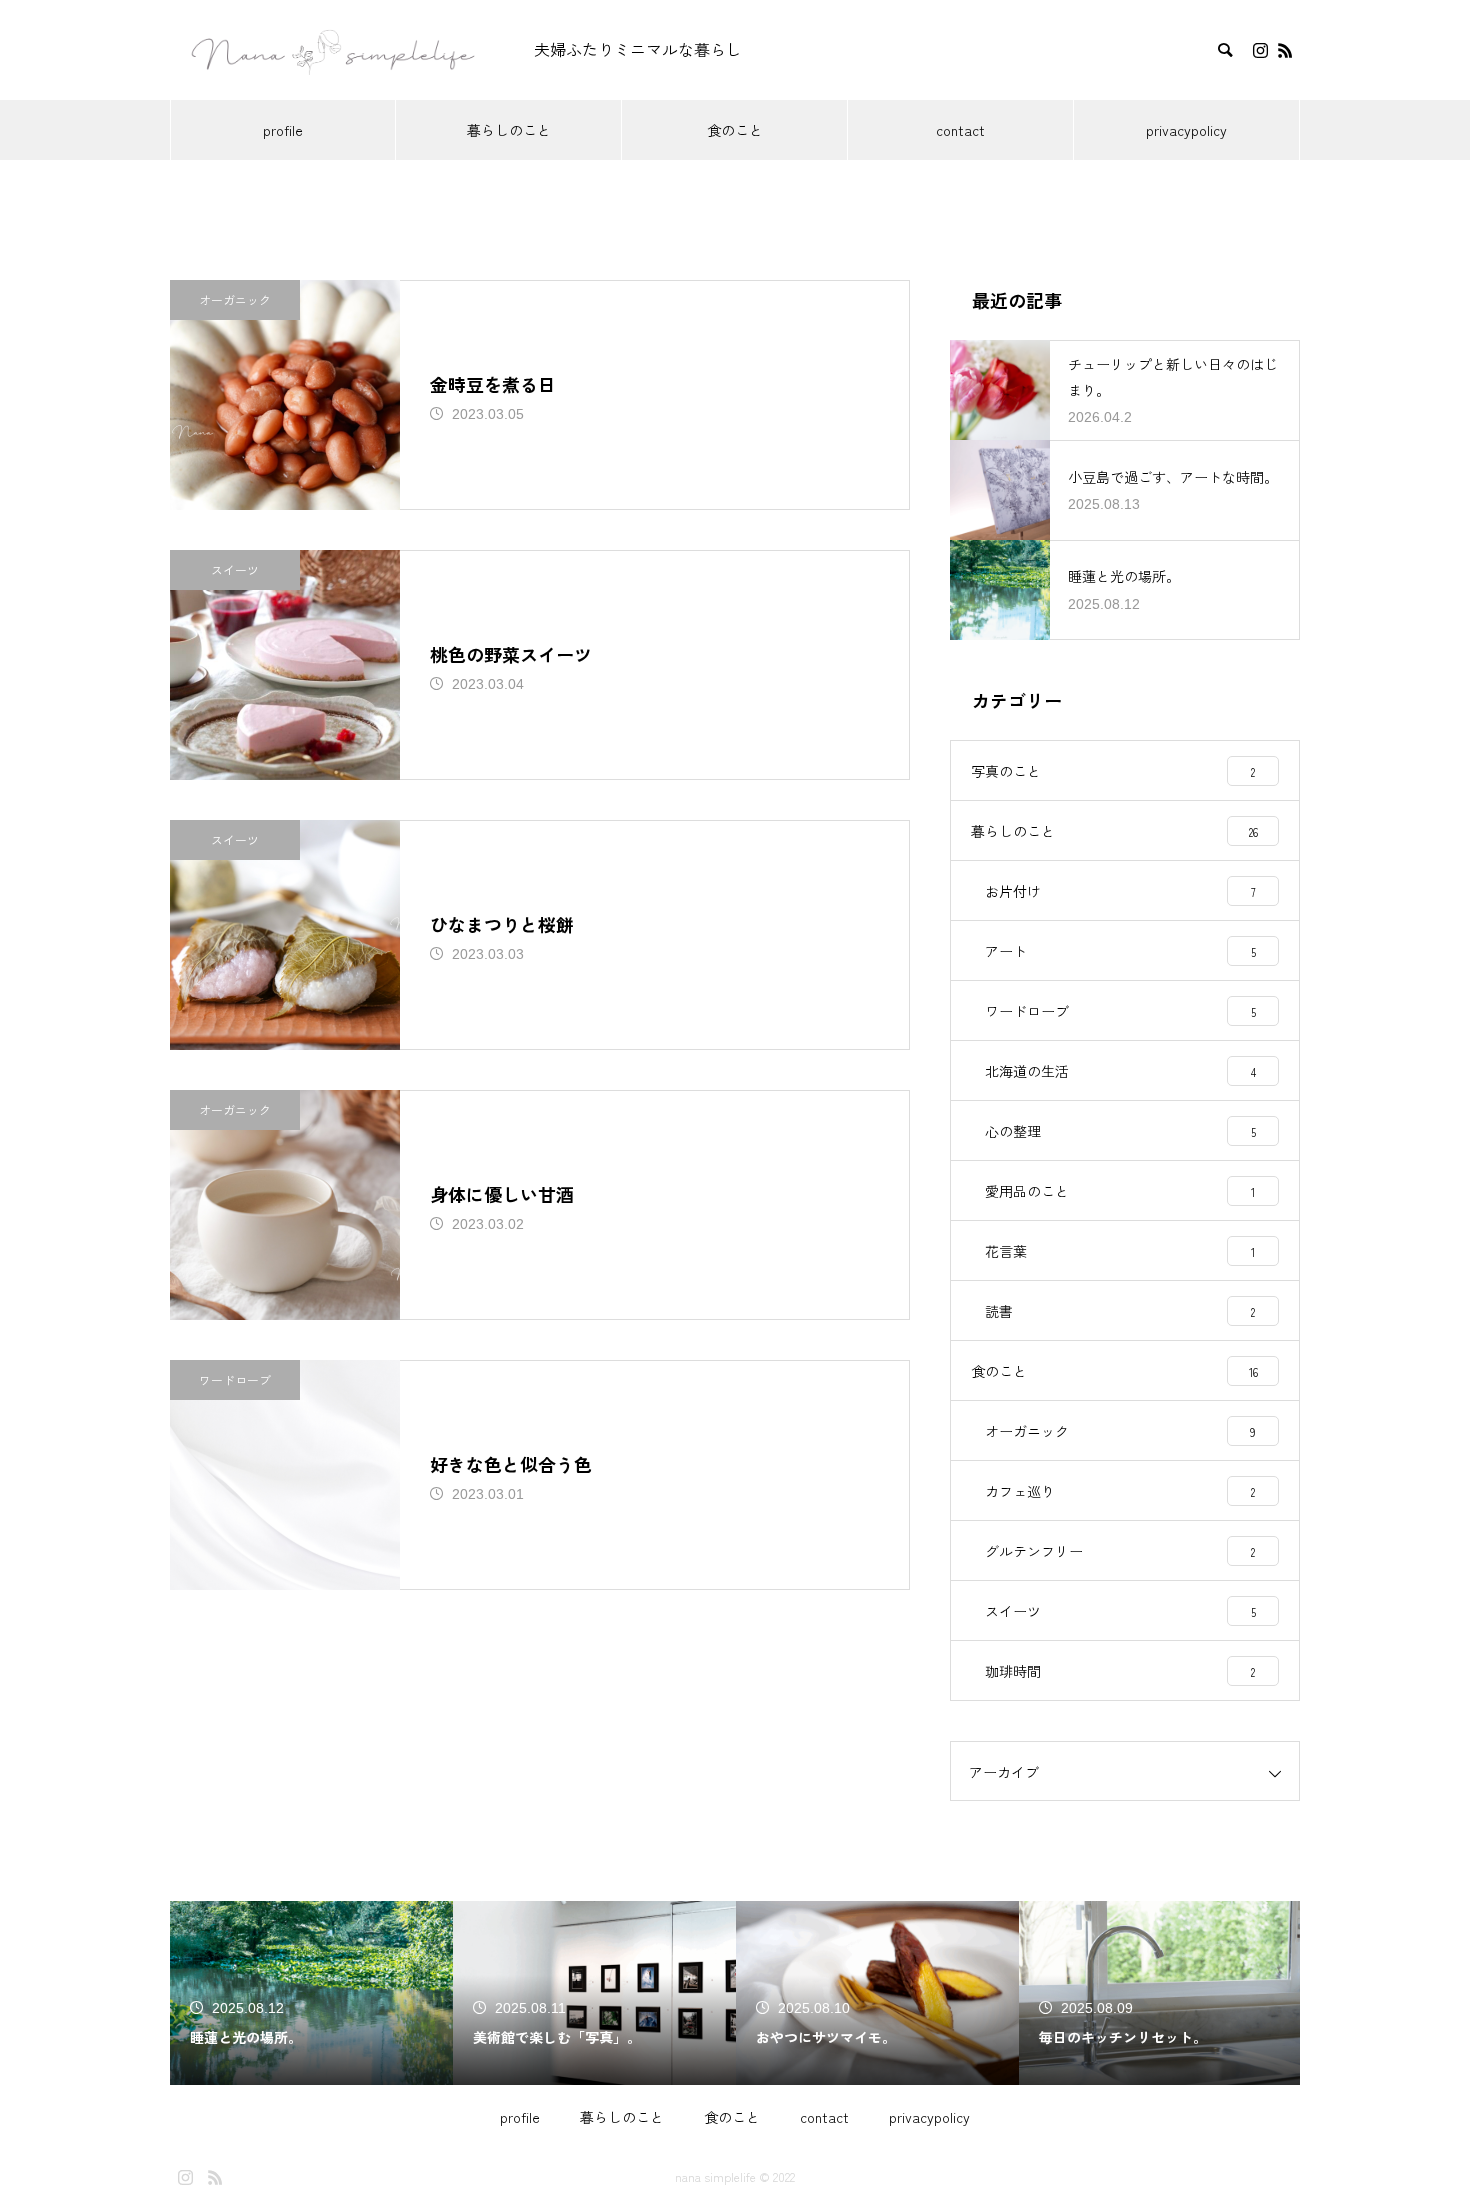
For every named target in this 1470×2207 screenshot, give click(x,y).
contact (960, 130)
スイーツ (235, 569)
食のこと (735, 130)
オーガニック (235, 299)
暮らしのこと (509, 130)
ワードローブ (235, 1379)
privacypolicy (1186, 130)
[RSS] (1285, 50)
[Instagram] (1260, 50)
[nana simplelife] (332, 50)
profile (283, 130)
